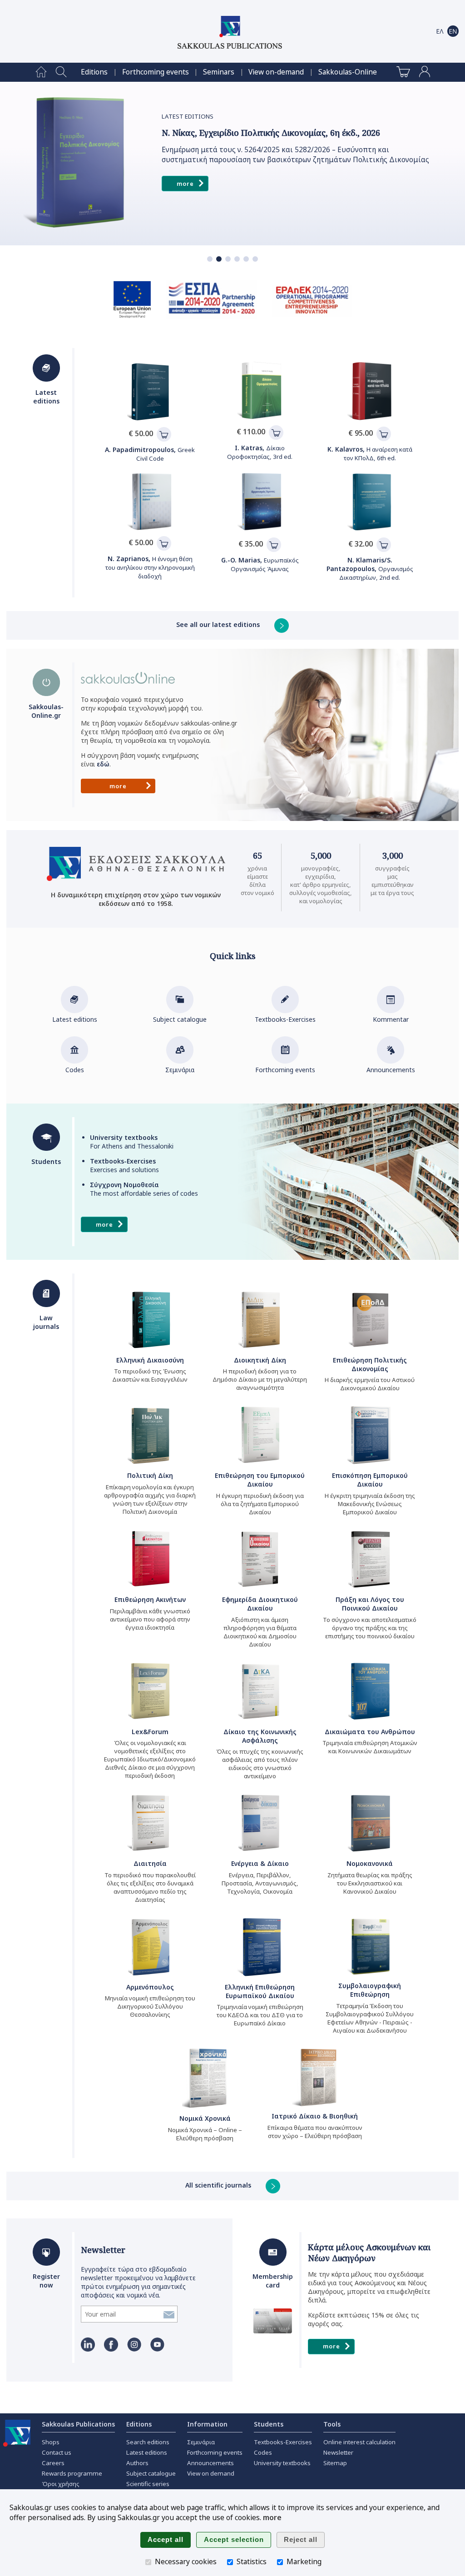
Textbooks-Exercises (285, 1019)
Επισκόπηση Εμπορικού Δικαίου (370, 1480)
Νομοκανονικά (370, 1863)
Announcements (391, 1070)
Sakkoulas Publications (78, 2424)
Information (207, 2424)
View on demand (211, 2473)
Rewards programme (72, 2473)
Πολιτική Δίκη (150, 1475)
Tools (332, 2424)
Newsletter (103, 2250)
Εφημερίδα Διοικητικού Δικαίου (260, 1604)
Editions (94, 72)
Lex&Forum (150, 1732)
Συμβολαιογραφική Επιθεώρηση (370, 1990)
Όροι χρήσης (61, 2484)
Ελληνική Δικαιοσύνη (150, 1360)
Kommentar (391, 1019)
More (185, 184)
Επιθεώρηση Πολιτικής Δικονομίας (370, 1364)
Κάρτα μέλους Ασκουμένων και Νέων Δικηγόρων (369, 2253)
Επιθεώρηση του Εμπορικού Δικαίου (260, 1480)
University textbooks (282, 2463)
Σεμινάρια (180, 1070)
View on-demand (276, 72)
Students (269, 2424)
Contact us (57, 2452)
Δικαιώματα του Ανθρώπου (370, 1732)
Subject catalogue (180, 1019)
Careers (53, 2463)
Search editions (148, 2442)
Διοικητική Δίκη (260, 1360)
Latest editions (75, 1019)
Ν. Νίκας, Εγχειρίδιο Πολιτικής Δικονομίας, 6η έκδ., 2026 (271, 133)
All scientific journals (219, 2185)
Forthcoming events (156, 72)
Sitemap (335, 2463)
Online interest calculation (359, 2442)
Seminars (219, 72)
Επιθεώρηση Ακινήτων (150, 1599)
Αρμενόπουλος (150, 1987)
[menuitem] (41, 72)
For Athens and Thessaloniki (132, 1142)
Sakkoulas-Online (348, 72)
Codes (75, 1070)
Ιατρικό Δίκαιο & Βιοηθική (315, 2116)
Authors (137, 2463)
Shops (51, 2442)
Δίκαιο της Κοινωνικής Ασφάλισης (260, 1736)
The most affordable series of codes (144, 1189)
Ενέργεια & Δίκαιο (260, 1863)
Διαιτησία (150, 1863)
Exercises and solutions (124, 1165)
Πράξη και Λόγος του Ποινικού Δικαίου (370, 1604)
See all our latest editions (219, 624)
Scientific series (148, 2484)
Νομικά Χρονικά (205, 2118)
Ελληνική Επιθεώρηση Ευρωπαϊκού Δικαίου (260, 1991)
